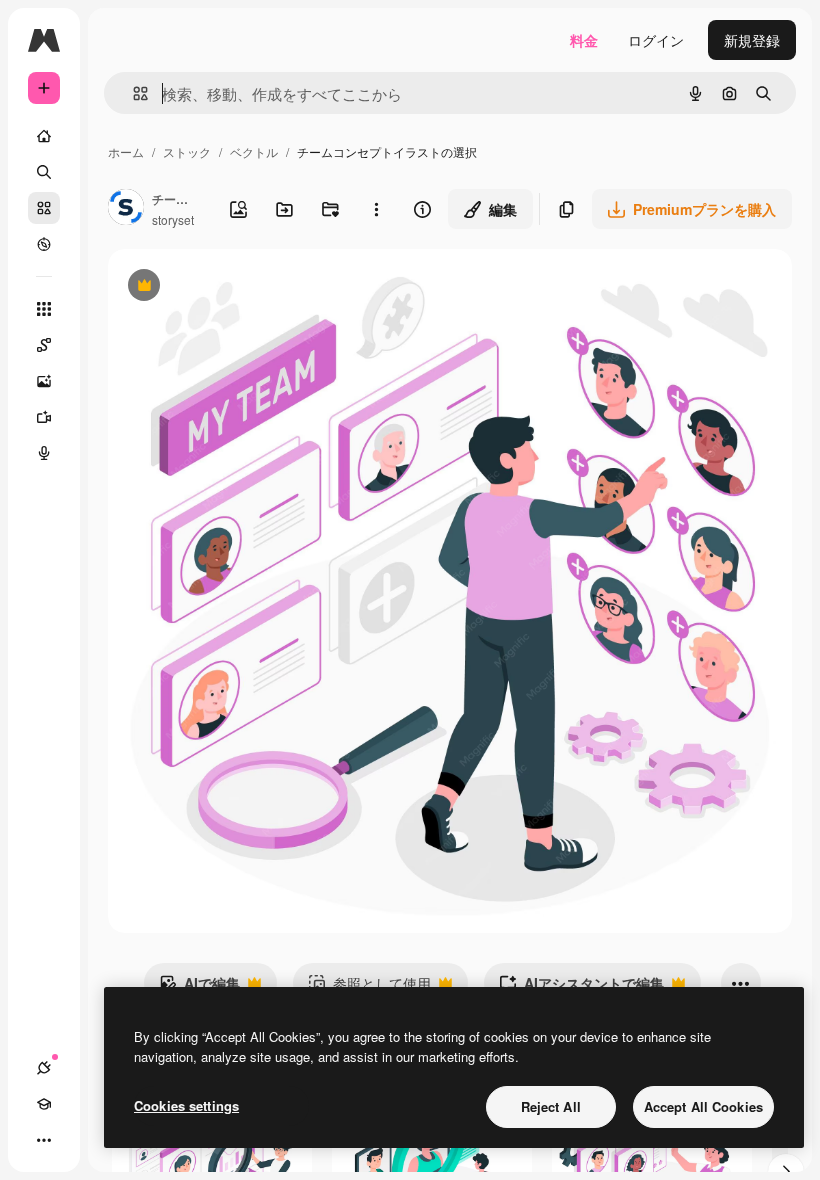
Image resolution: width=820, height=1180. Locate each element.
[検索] (44, 172)
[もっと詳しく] (44, 244)
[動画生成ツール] (44, 417)
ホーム (126, 151)
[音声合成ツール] (44, 453)
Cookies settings (186, 1105)
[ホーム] (44, 136)
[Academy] (44, 1104)
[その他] (44, 1140)
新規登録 (752, 40)
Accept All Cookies (703, 1106)
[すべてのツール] (44, 309)
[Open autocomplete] (132, 93)
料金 (584, 40)
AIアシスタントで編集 (581, 988)
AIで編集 (199, 988)
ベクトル (254, 151)
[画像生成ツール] (44, 381)
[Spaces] (44, 345)
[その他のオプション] (376, 209)
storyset (173, 219)
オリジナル (245, 287)
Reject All (551, 1106)
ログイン (656, 40)
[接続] (44, 1068)
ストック (187, 151)
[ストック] (44, 208)
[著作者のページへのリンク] (126, 209)
